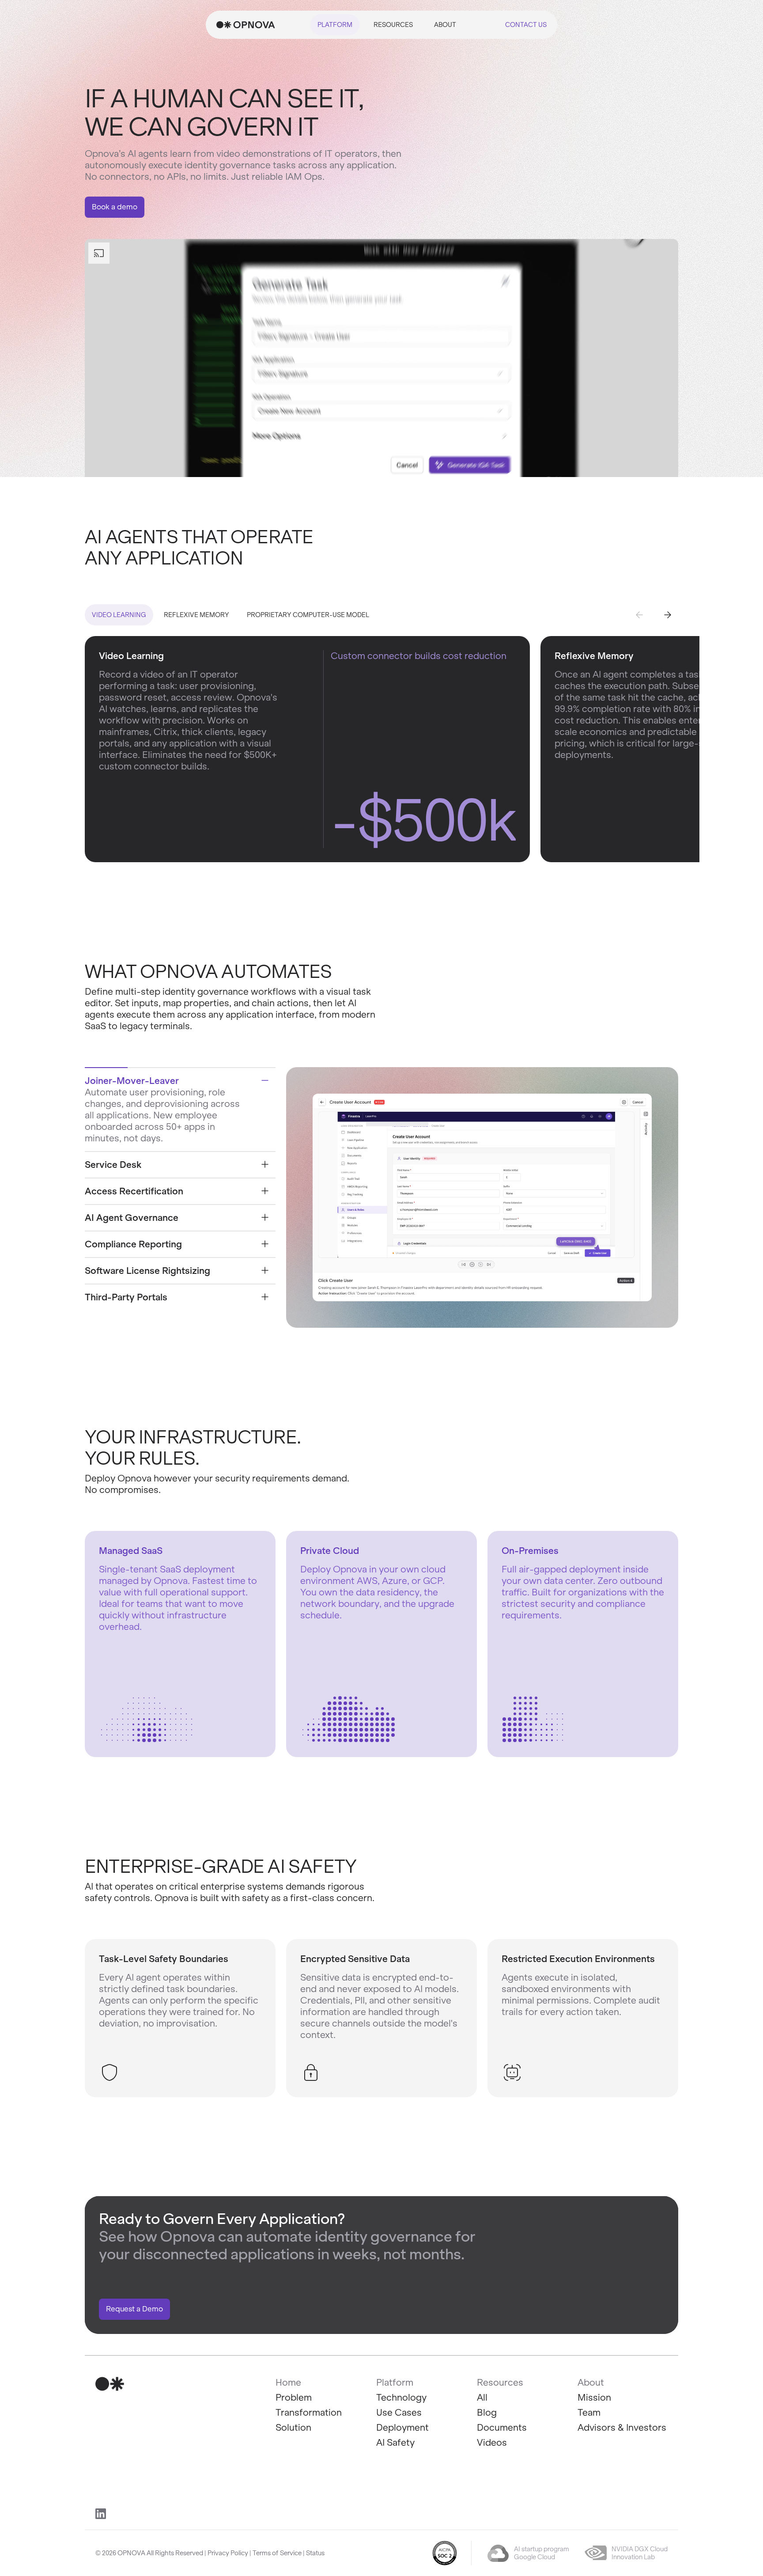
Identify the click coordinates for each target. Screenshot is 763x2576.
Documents (502, 2427)
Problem (294, 2397)
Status (315, 2553)
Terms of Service (277, 2553)
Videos (492, 2442)
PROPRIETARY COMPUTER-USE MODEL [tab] (308, 615)
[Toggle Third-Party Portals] (265, 1297)
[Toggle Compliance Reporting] (265, 1244)
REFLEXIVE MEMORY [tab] (196, 615)
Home (288, 2382)
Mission (594, 2397)
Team (589, 2412)
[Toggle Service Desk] (265, 1164)
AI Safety (395, 2442)
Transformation (309, 2412)
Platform (335, 25)
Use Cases (399, 2412)
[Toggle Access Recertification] (265, 1191)
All (482, 2397)
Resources (393, 25)
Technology (401, 2397)
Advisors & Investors (622, 2427)
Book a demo (115, 207)
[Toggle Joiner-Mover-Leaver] (265, 1080)
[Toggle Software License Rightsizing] (265, 1270)
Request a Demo (134, 2309)
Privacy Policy (228, 2553)
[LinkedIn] (101, 2514)
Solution (293, 2427)
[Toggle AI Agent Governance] (265, 1217)
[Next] (668, 615)
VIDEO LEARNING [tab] (119, 615)
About (445, 25)
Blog (487, 2412)
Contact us (526, 25)
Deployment (402, 2427)
